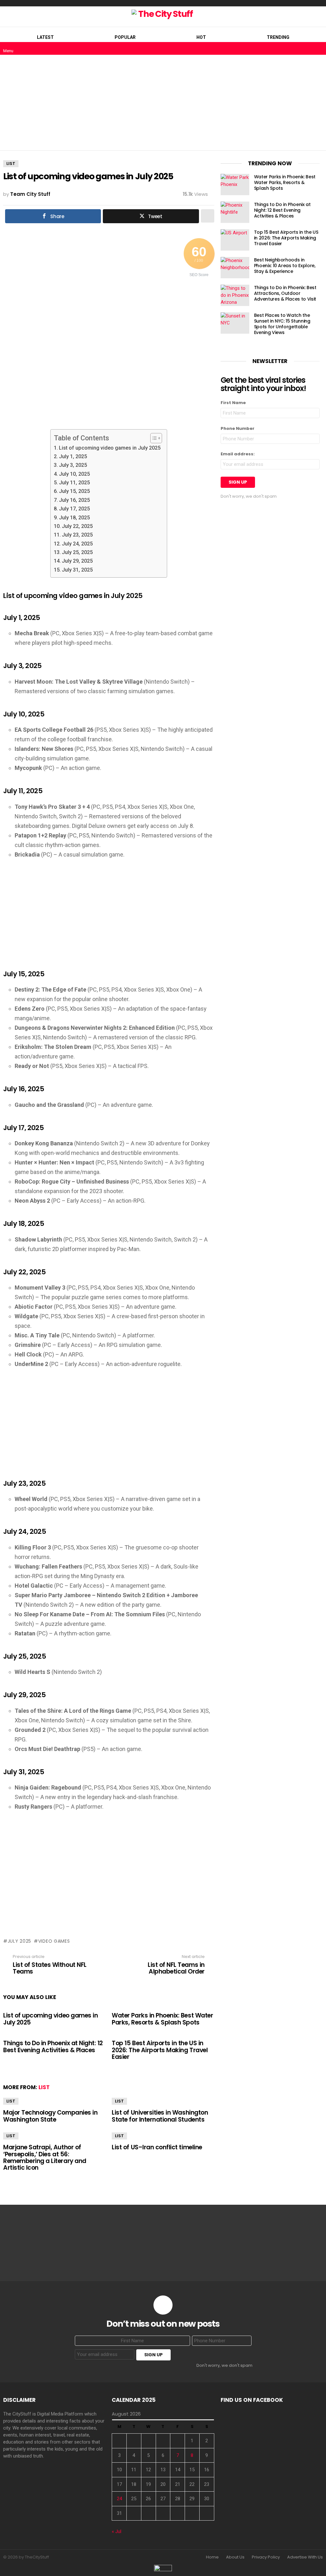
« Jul (117, 2531)
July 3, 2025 (73, 465)
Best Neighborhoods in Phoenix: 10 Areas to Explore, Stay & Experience (285, 266)
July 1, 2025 (73, 456)
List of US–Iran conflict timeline (157, 2147)
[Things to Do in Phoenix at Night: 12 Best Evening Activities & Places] (235, 212)
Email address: (238, 454)
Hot (201, 37)
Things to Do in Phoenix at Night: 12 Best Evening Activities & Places (53, 2046)
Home (212, 2557)
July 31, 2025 (77, 570)
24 (119, 2499)
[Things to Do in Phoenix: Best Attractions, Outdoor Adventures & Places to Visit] (235, 295)
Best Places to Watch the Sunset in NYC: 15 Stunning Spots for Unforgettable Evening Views (282, 324)
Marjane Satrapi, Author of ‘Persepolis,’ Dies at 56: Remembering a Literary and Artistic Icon (45, 2157)
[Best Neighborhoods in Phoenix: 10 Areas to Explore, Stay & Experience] (235, 268)
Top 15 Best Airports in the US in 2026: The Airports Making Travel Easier (160, 2050)
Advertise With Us (305, 2557)
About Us (235, 2557)
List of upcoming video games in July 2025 (110, 448)
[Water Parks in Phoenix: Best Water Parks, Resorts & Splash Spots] (235, 185)
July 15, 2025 (74, 491)
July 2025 (19, 1941)
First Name (233, 403)
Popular (125, 37)
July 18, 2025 (74, 518)
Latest (45, 37)
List (44, 2087)
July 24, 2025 (77, 544)
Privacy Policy (266, 2557)
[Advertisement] (163, 103)
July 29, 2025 (77, 561)
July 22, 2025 (77, 526)
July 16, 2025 (74, 500)
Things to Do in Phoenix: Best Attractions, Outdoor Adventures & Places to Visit (285, 293)
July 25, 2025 (77, 552)
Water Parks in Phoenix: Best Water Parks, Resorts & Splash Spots (162, 2019)
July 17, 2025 (74, 509)
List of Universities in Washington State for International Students (160, 2116)
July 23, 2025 (77, 535)
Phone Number (237, 428)
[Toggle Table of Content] (153, 438)
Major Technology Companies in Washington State (50, 2116)
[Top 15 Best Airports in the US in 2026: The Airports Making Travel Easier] (235, 240)
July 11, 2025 (74, 483)
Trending (278, 37)
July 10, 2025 (74, 474)
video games (54, 1941)
